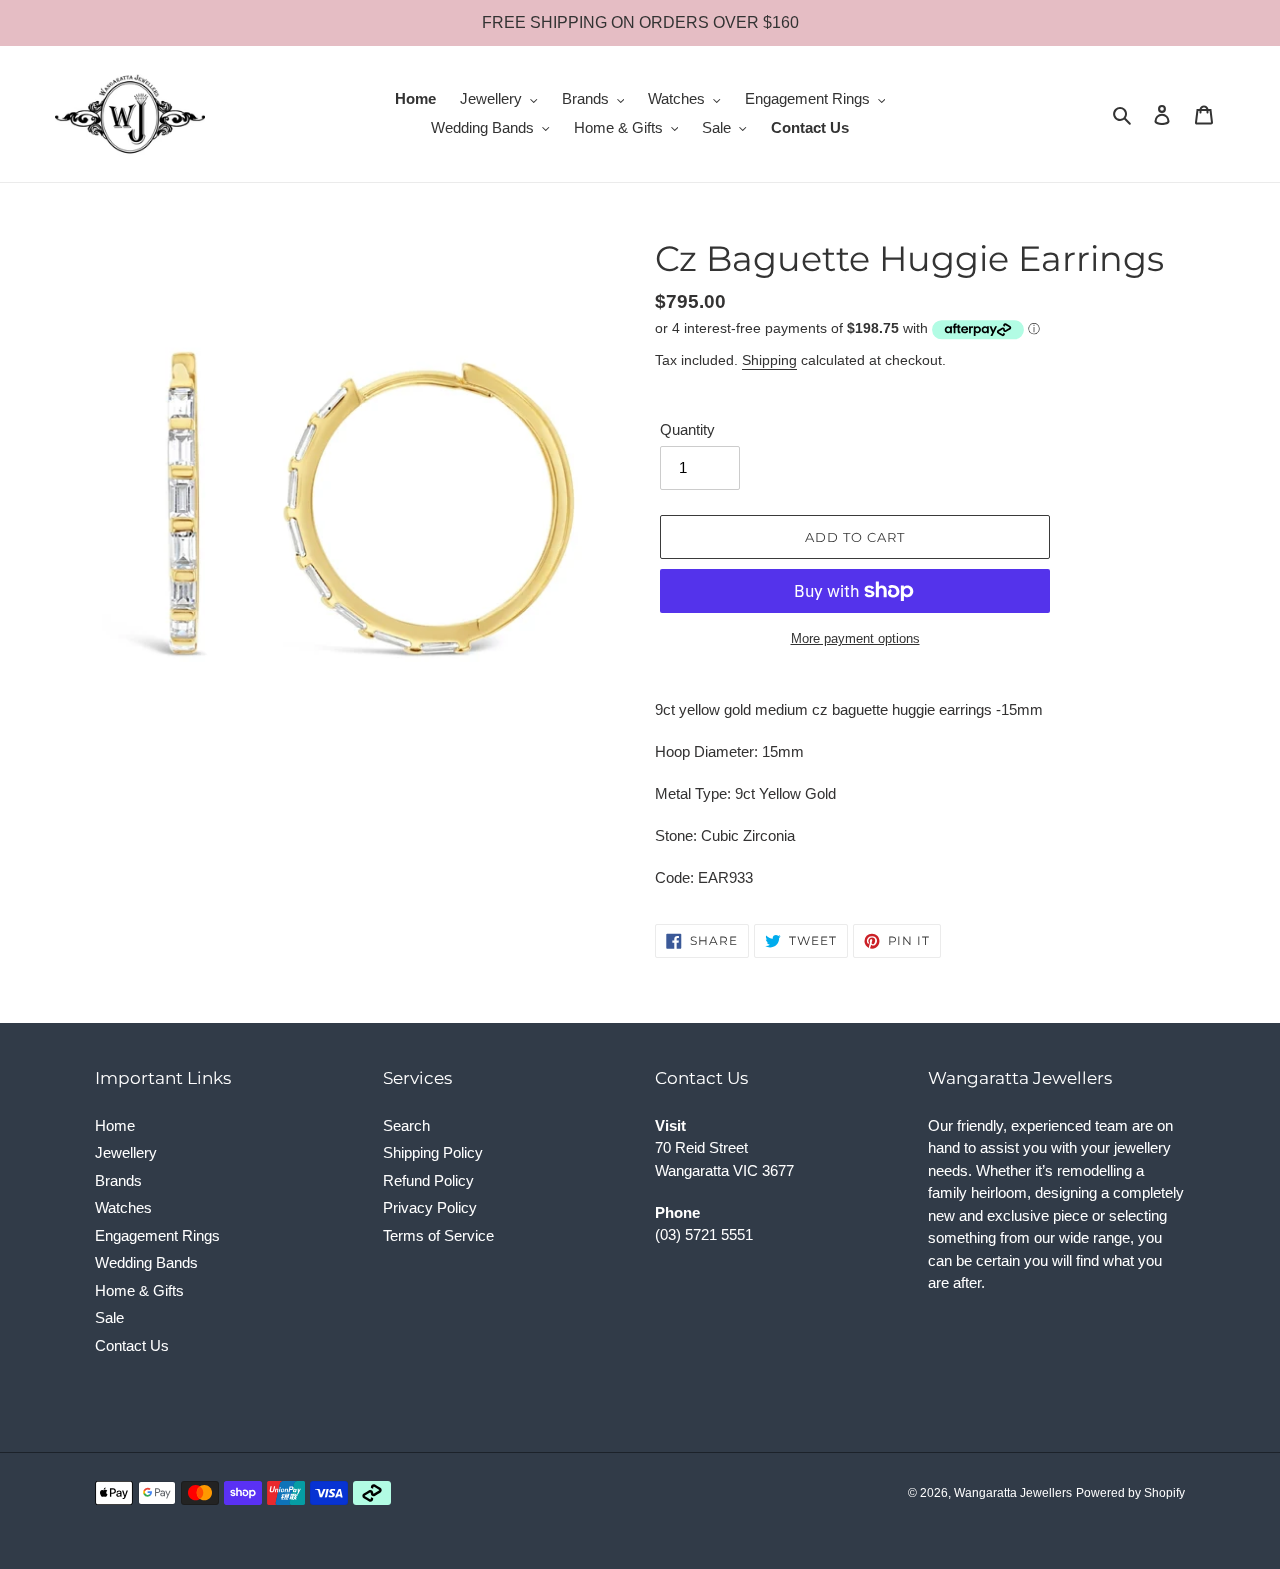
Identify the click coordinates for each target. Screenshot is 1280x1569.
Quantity (687, 429)
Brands (118, 1180)
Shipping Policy (433, 1152)
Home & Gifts (139, 1290)
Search (406, 1125)
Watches (123, 1207)
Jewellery (126, 1152)
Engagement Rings (157, 1235)
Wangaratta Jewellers (1013, 1493)
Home (115, 1125)
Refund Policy (428, 1180)
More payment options (855, 638)
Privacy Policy (430, 1207)
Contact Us (132, 1345)
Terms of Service (438, 1235)
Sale (109, 1317)
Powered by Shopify (1130, 1493)
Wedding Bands (146, 1262)
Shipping (769, 360)
